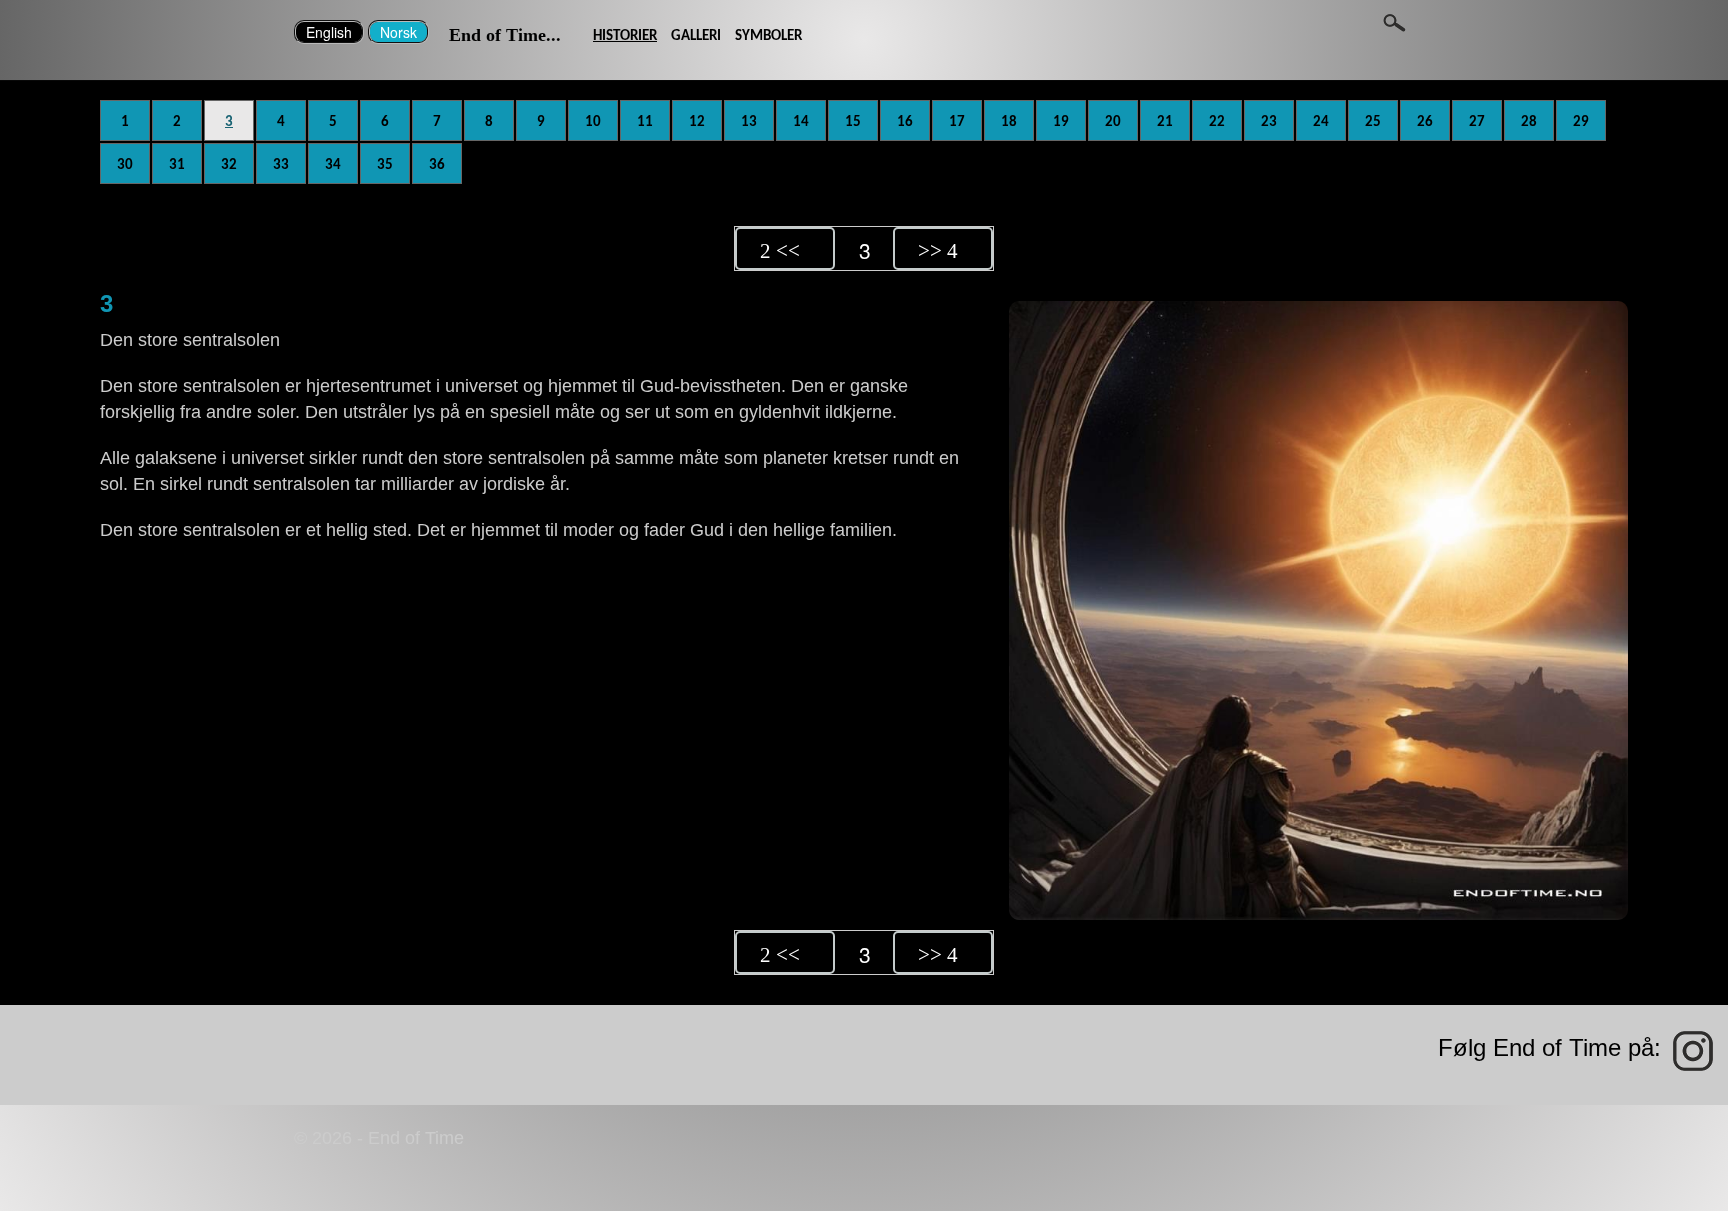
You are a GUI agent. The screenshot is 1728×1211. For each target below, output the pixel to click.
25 (1373, 122)
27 (1477, 122)
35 (385, 165)
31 (177, 165)
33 (281, 165)
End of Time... (505, 35)
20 (1113, 122)
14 (801, 122)
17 (957, 122)
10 (593, 122)
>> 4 (938, 251)
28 (1529, 122)
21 (1165, 122)
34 (333, 165)
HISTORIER (625, 36)
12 (697, 122)
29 (1581, 122)
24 (1321, 122)
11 (645, 122)
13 (749, 122)
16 (905, 122)
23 (1269, 122)
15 (853, 122)
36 (437, 165)
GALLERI (696, 36)
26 (1425, 122)
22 (1217, 122)
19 (1061, 122)
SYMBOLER (768, 36)
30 (125, 165)
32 (229, 165)
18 (1009, 122)
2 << (780, 251)
